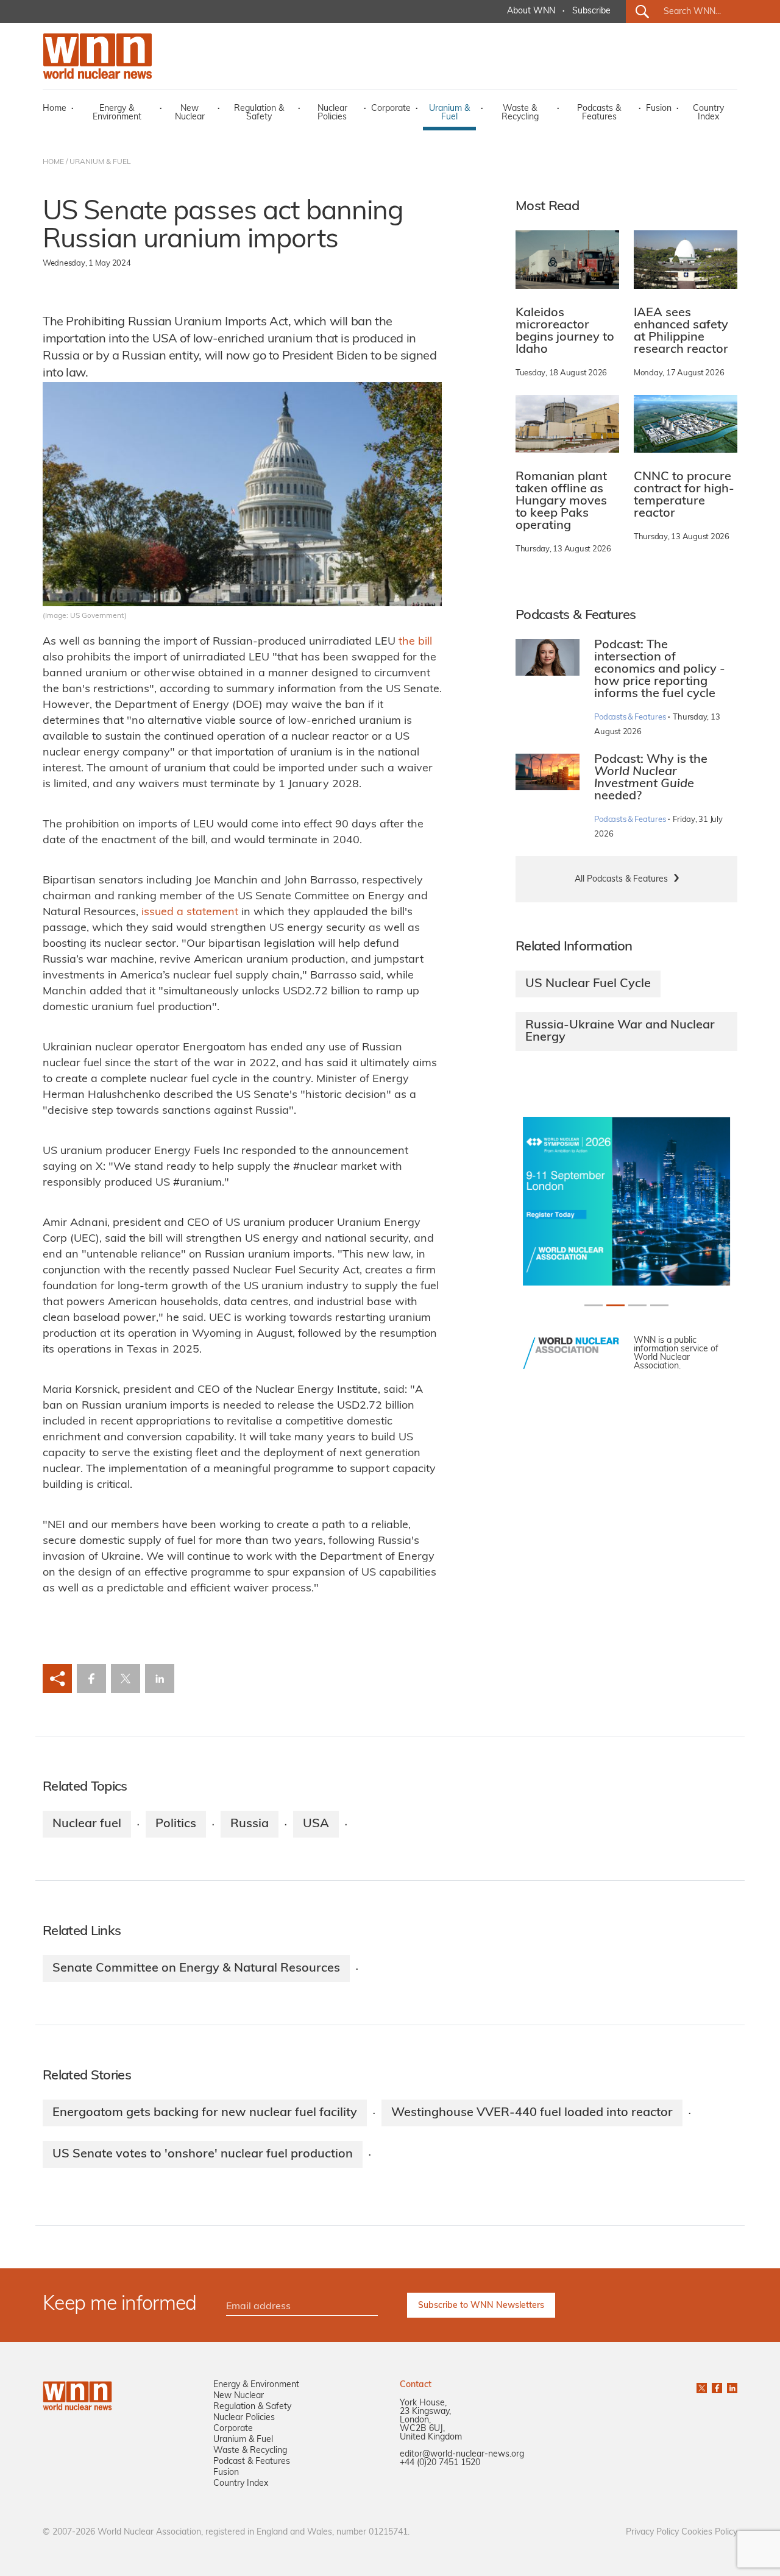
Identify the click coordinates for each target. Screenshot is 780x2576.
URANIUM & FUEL (100, 162)
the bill (415, 642)
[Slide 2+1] (637, 1305)
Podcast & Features (252, 2462)
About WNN (531, 11)
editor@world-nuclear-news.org (462, 2454)
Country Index (708, 113)
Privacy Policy (652, 2532)
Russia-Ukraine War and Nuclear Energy (620, 1031)
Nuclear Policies (332, 113)
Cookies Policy (709, 2532)
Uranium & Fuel (449, 113)
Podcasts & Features (599, 113)
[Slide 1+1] (615, 1305)
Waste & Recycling (520, 113)
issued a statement (190, 913)
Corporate (391, 109)
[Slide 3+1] (659, 1305)
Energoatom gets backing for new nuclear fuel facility (205, 2113)
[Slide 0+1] (594, 1305)
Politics (176, 1824)
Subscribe (591, 11)
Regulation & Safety (259, 113)
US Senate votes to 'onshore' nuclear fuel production (203, 2154)
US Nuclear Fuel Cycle (588, 984)
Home (55, 109)
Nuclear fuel (87, 1824)
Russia (250, 1824)
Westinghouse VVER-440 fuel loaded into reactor (532, 2113)
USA (316, 1824)
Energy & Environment (117, 113)
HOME (53, 162)
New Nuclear (190, 113)
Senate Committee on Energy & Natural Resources (196, 1969)
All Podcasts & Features (621, 879)
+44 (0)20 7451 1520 (440, 2463)
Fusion (659, 109)
